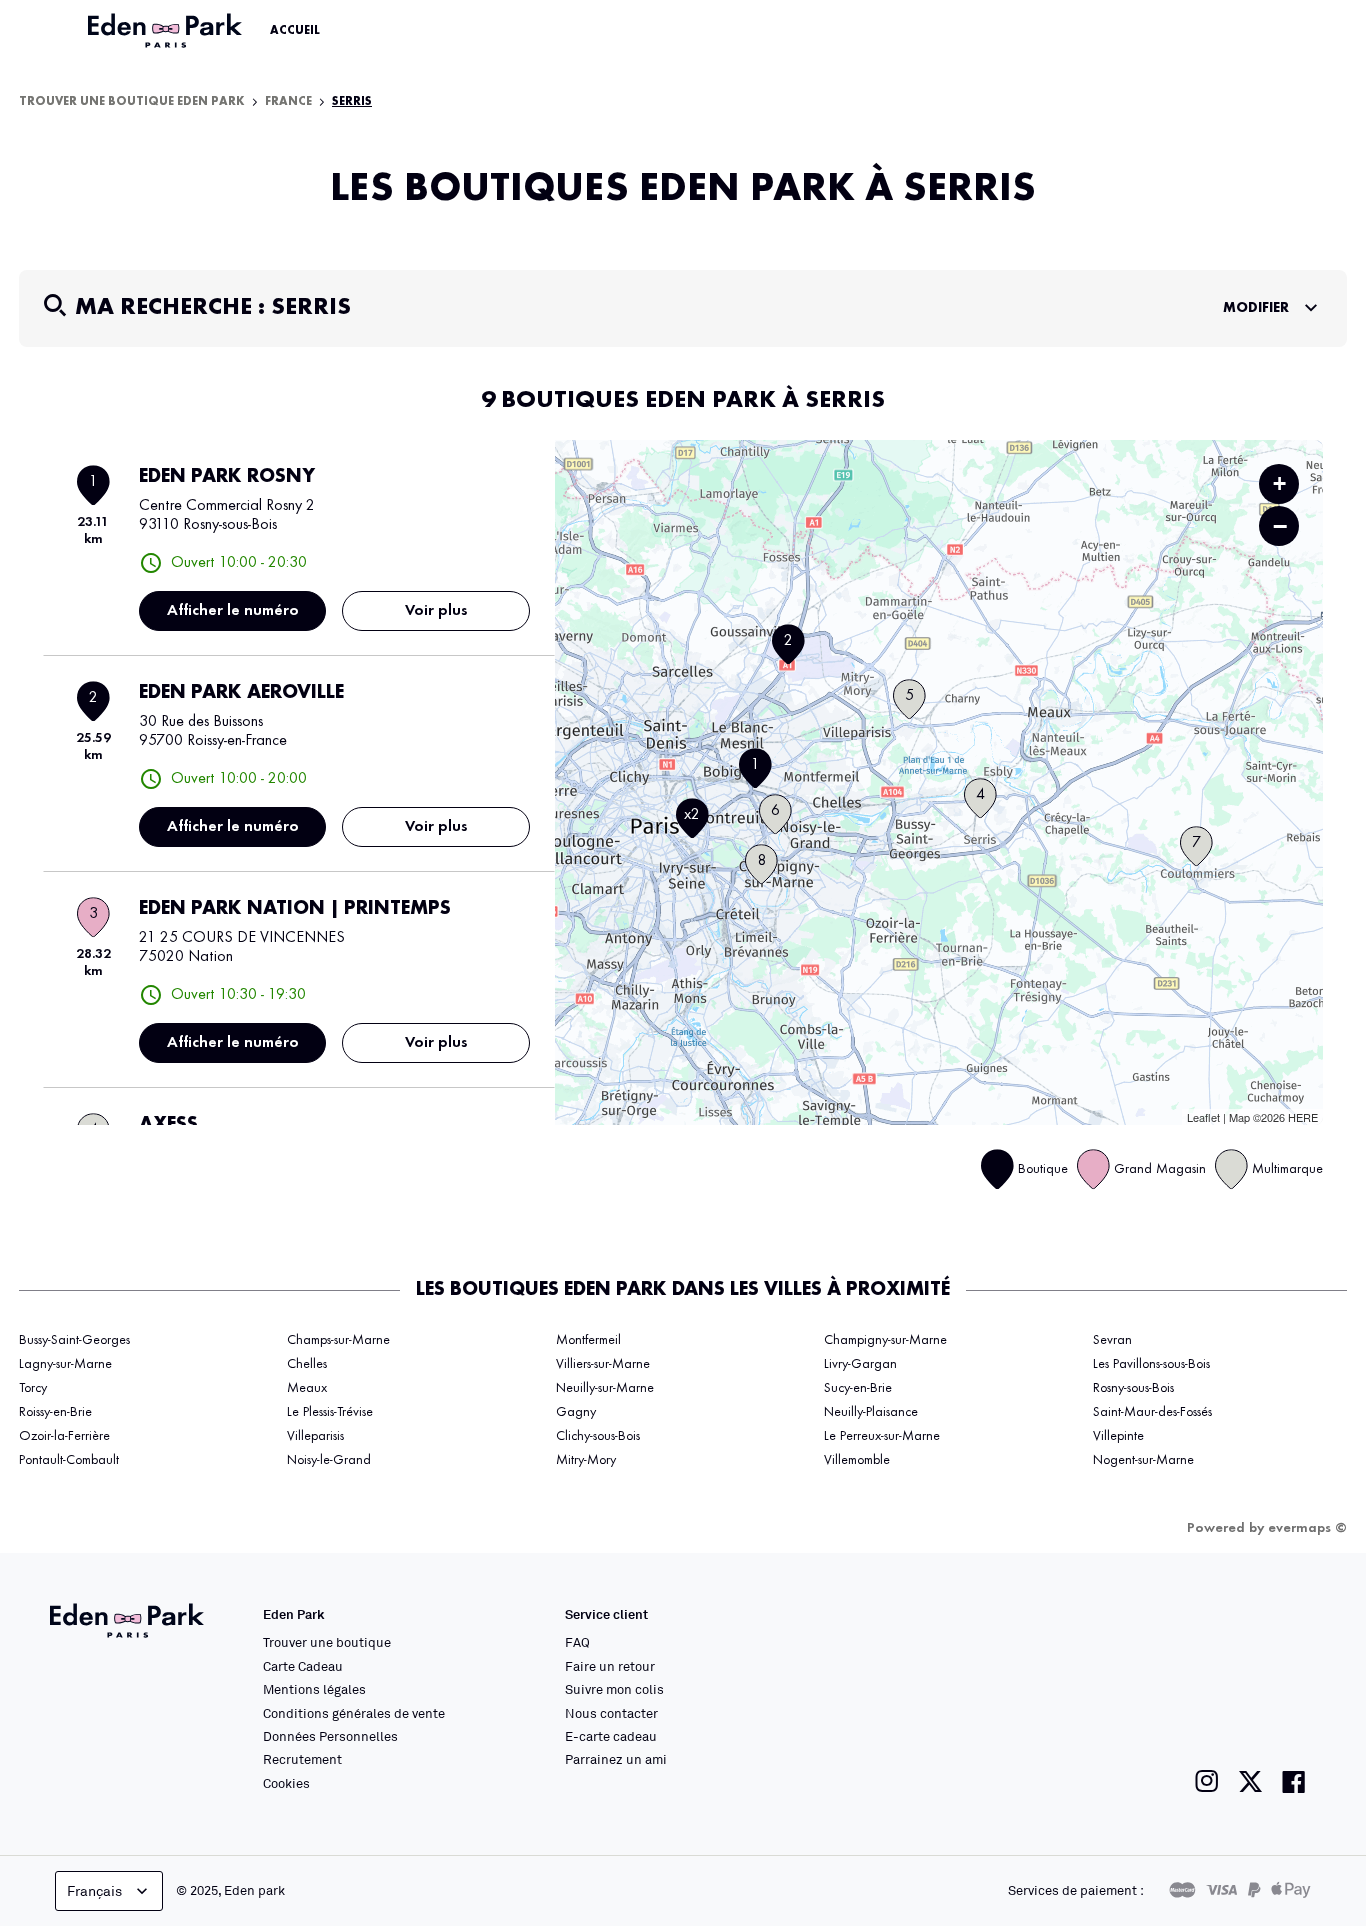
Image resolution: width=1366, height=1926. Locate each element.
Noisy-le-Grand (329, 1460)
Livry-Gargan (860, 1364)
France (288, 102)
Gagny (576, 1412)
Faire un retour (610, 1666)
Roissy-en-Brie (55, 1412)
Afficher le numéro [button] (233, 611)
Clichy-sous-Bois (598, 1436)
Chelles (307, 1364)
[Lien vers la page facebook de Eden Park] (1294, 1781)
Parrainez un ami (616, 1759)
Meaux (307, 1388)
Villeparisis (315, 1436)
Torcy (33, 1388)
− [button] (1280, 526)
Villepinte (1118, 1436)
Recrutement (302, 1759)
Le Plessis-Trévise (330, 1412)
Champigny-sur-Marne (885, 1340)
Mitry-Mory (586, 1460)
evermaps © (1307, 1528)
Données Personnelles (330, 1736)
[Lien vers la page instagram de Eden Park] (1207, 1781)
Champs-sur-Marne (338, 1340)
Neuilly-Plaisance (871, 1412)
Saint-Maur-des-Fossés (1152, 1412)
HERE (1303, 1117)
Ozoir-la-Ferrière (64, 1436)
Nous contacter (611, 1713)
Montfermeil (588, 1340)
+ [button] (1279, 483)
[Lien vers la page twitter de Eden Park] (1250, 1781)
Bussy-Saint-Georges (74, 1340)
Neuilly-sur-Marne (605, 1388)
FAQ (577, 1642)
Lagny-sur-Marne (65, 1364)
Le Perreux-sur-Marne (882, 1436)
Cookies (286, 1783)
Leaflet (1203, 1117)
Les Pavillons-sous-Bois (1151, 1364)
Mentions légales (314, 1689)
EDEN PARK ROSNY (227, 477)
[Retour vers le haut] (1290, 1710)
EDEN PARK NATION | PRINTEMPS (295, 909)
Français (94, 1890)
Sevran (1112, 1340)
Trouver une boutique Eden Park (132, 102)
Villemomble (857, 1460)
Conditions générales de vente (354, 1713)
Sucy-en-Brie (858, 1388)
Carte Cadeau (303, 1666)
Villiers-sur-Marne (603, 1364)
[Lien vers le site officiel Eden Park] (167, 31)
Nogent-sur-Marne (1143, 1460)
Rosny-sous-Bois (1133, 1388)
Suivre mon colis (614, 1689)
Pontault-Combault (69, 1460)
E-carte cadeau (611, 1736)
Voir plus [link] (436, 611)
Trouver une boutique (327, 1642)
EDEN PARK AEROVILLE (241, 693)
